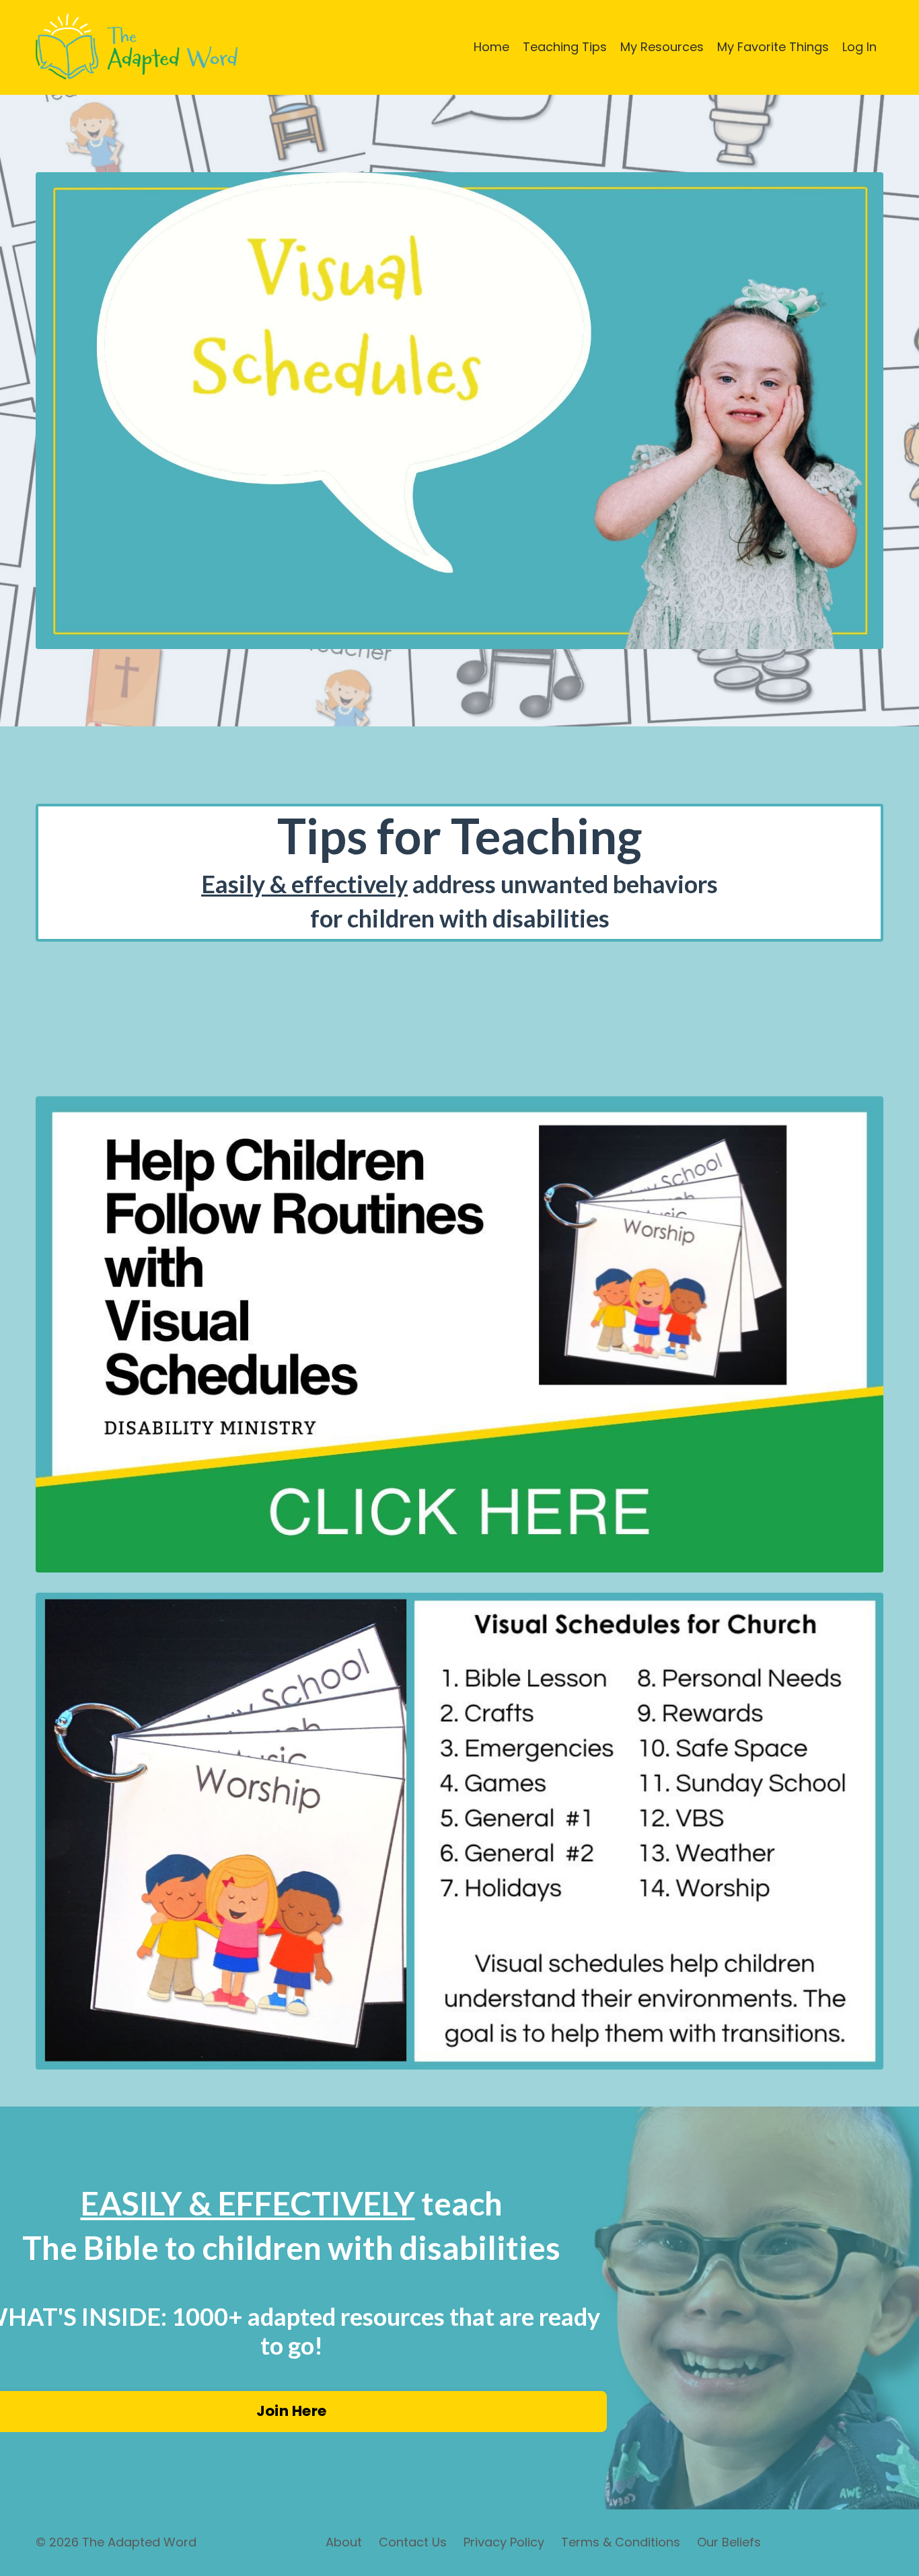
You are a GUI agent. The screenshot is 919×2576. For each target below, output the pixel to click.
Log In (859, 47)
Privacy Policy (504, 2542)
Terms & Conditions (621, 2542)
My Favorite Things (773, 47)
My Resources (662, 47)
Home (491, 47)
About (344, 2542)
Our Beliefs (729, 2542)
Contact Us (413, 2542)
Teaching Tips (565, 47)
